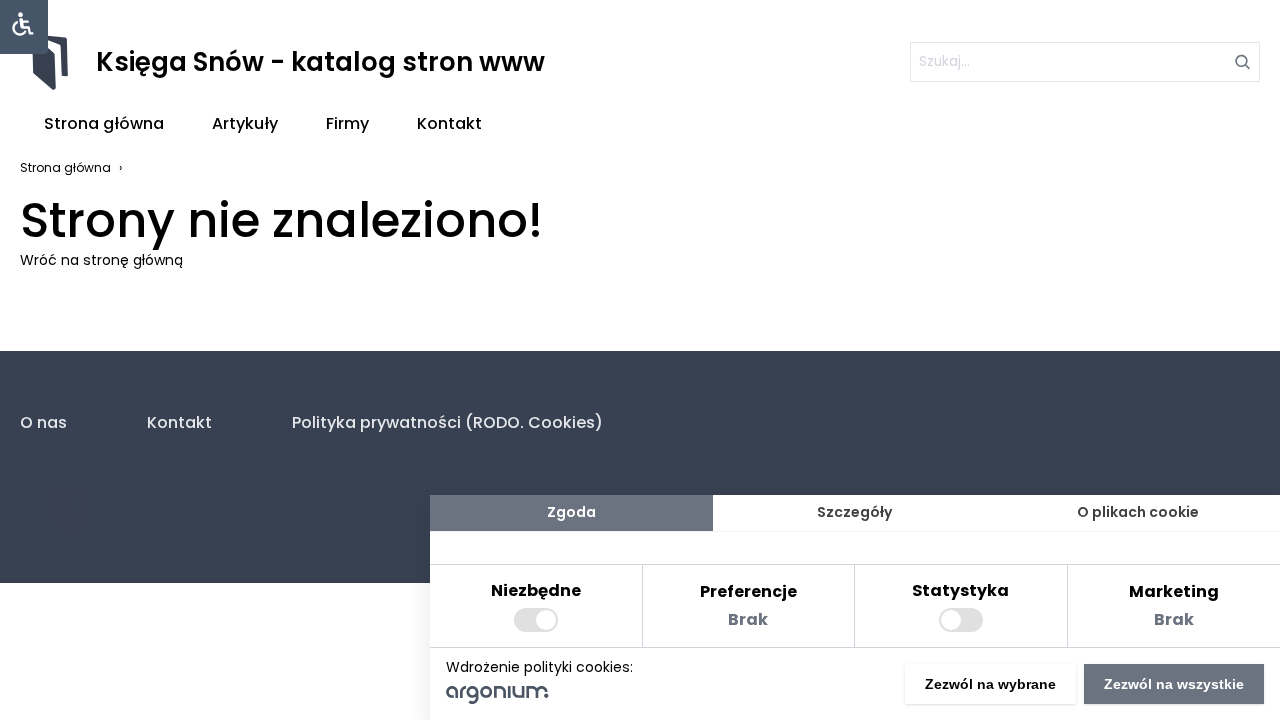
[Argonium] (497, 699)
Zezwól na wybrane (990, 684)
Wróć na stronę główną (101, 260)
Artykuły (245, 123)
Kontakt (449, 123)
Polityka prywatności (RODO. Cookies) (447, 422)
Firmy (347, 123)
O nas (43, 422)
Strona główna (104, 123)
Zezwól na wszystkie (1174, 684)
